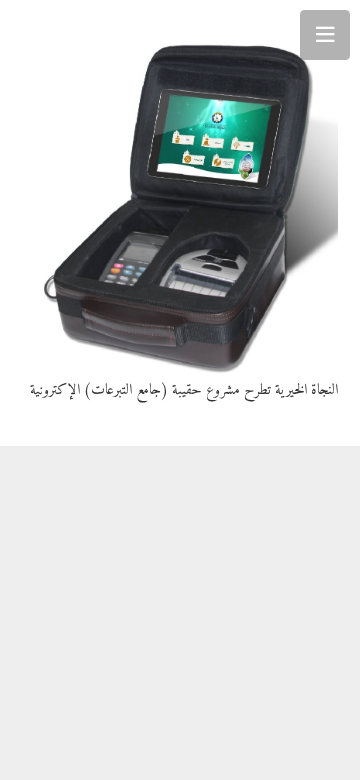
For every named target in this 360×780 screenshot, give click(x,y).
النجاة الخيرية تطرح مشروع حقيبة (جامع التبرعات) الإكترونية (184, 390)
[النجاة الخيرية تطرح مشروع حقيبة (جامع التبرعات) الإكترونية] (180, 198)
